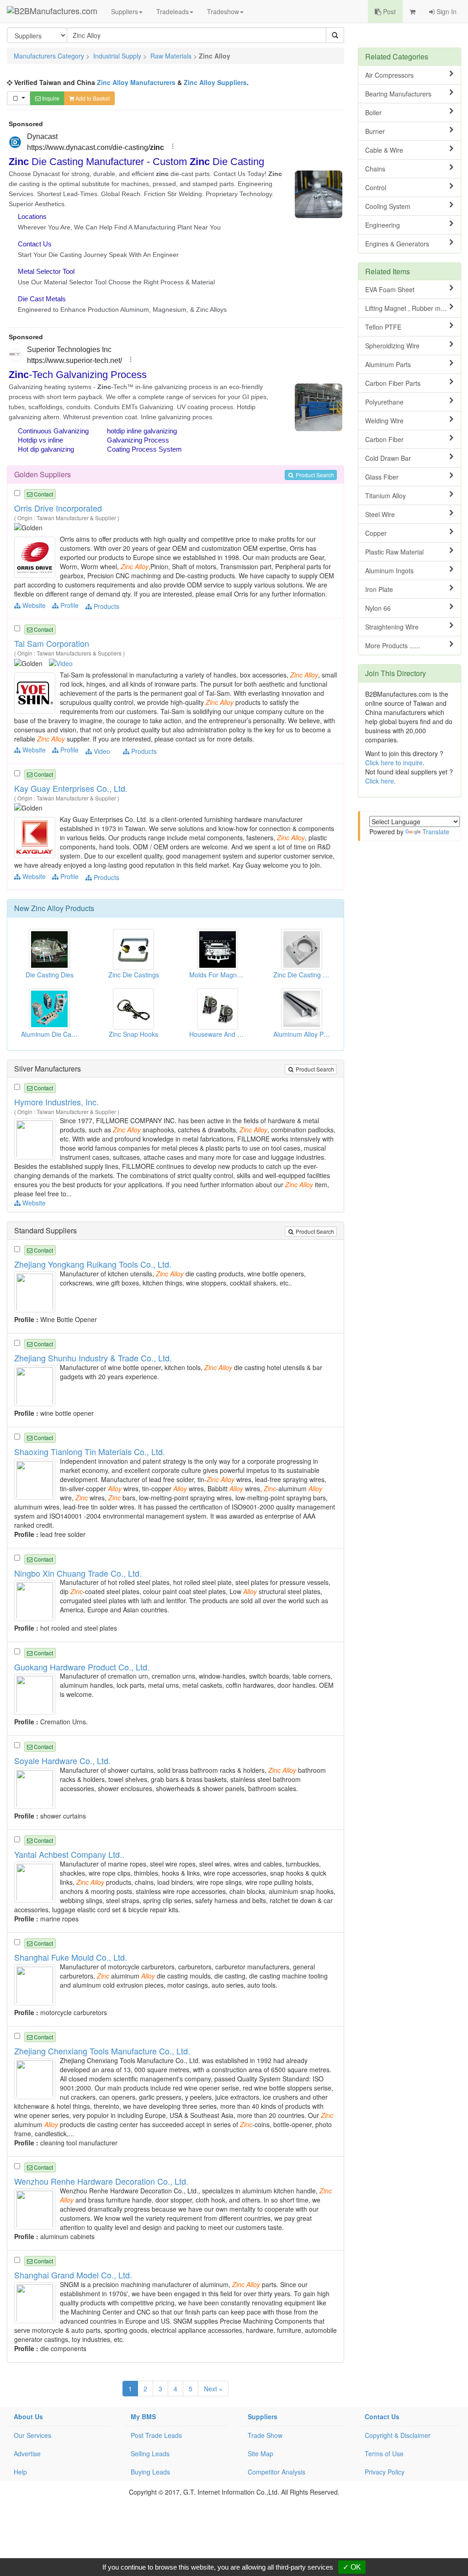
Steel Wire (380, 514)
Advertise (27, 2453)
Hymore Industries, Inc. (56, 1102)
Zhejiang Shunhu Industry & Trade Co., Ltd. (93, 1358)
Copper (376, 533)
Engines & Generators (397, 244)
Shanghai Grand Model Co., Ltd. (73, 2275)
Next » (213, 2389)
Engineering (383, 225)
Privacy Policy (385, 2472)
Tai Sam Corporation (52, 643)
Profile (69, 605)
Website (33, 605)
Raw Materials (171, 56)
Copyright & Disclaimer (398, 2435)
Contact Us (382, 2416)
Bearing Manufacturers (398, 94)
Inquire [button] (50, 98)
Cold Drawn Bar (388, 458)
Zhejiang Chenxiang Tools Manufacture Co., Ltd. (102, 2051)
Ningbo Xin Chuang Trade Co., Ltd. (78, 1573)
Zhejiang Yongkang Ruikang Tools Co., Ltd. (93, 1264)
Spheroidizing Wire (392, 346)
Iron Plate (379, 589)
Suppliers (125, 11)
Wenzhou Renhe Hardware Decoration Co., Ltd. (101, 2181)
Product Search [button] (314, 475)
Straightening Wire (392, 627)
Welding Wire (384, 421)
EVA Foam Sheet (390, 289)
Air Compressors (389, 75)
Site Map (261, 2453)
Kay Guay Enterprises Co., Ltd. (71, 788)
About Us (28, 2416)
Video (101, 751)
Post (388, 11)
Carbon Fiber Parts (393, 383)
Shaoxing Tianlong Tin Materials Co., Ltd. (90, 1451)
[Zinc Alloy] (36, 556)
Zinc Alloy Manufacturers (136, 82)
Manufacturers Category (49, 56)
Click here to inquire (394, 763)
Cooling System (388, 206)
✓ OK (352, 2567)
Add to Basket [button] (92, 98)
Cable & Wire (384, 150)
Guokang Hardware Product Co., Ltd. (82, 1667)
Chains (375, 169)
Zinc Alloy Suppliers (215, 82)
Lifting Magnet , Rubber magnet (411, 308)
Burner (375, 131)
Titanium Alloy (386, 496)
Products (106, 606)
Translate (436, 832)
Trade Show (265, 2435)
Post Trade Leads (156, 2435)
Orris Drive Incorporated (58, 508)
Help (20, 2472)
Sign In (446, 11)
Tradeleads (173, 11)
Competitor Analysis (277, 2472)
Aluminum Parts (388, 364)
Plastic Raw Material (394, 552)
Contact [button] (43, 494)
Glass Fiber (382, 477)
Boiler (373, 112)
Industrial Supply (117, 56)
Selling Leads (150, 2453)
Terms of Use (384, 2453)
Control (376, 187)
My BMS (143, 2416)
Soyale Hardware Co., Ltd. (62, 1760)
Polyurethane (384, 402)
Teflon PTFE (383, 327)
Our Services (32, 2435)
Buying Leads (150, 2472)
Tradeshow (223, 11)
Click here (380, 781)
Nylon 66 (378, 608)
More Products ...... (393, 645)
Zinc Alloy (47, 908)
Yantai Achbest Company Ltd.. (69, 1854)
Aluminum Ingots (389, 571)
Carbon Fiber (384, 439)
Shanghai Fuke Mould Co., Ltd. (71, 1957)
